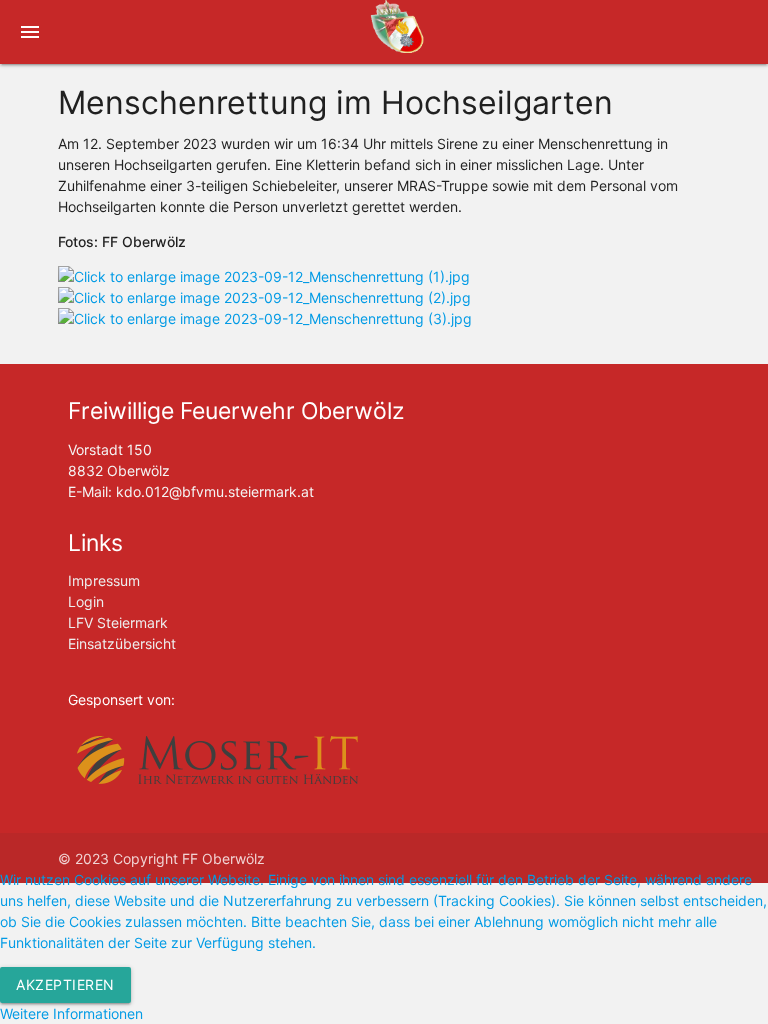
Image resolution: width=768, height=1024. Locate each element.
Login (86, 601)
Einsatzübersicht (122, 643)
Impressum (104, 580)
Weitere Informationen (71, 1013)
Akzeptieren (65, 984)
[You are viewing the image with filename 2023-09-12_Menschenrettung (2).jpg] (264, 297)
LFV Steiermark (118, 622)
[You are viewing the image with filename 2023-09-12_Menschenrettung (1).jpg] (264, 276)
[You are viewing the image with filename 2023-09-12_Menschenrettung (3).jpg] (265, 318)
